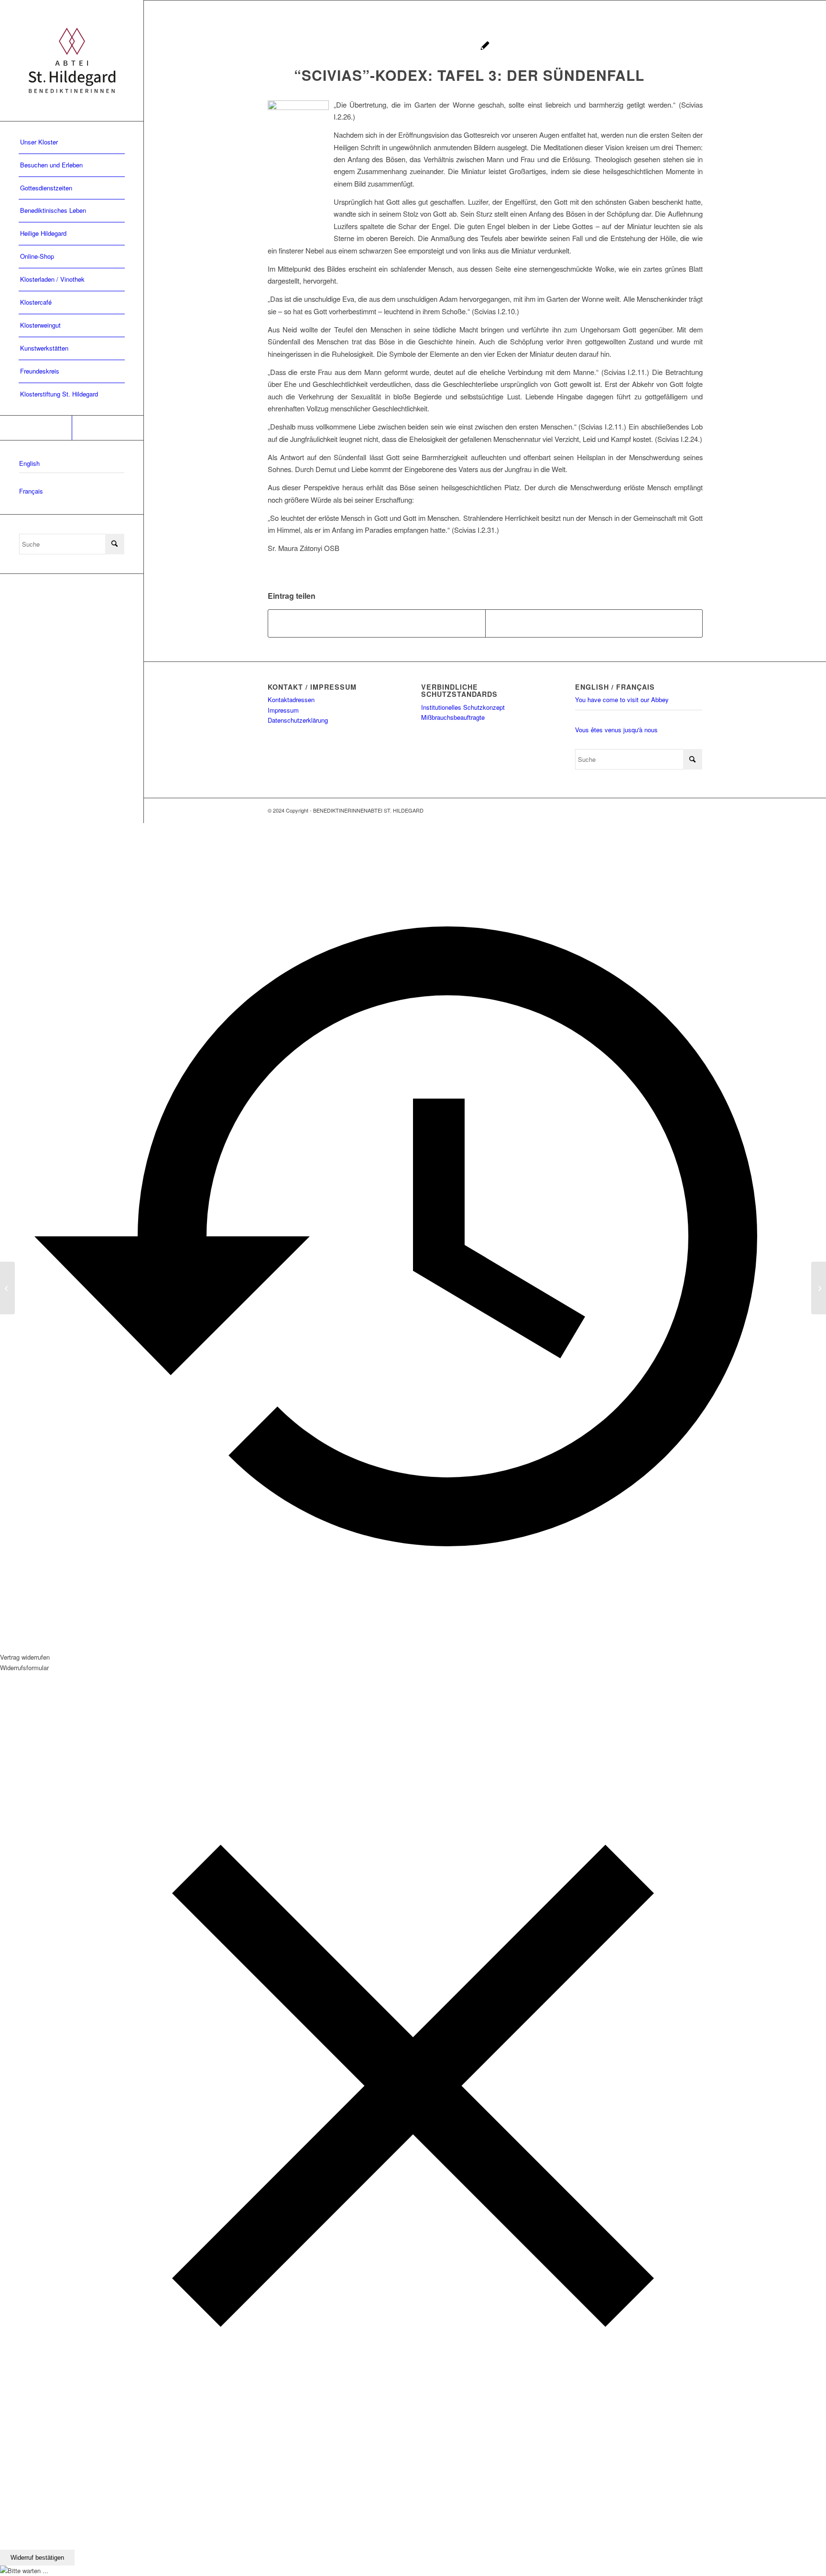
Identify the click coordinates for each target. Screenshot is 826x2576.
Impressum (283, 710)
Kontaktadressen (291, 699)
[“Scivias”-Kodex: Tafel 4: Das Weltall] (7, 1288)
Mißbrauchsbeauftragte (453, 717)
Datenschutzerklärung (298, 720)
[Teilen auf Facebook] (377, 623)
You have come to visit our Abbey (622, 699)
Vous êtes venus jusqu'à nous (616, 730)
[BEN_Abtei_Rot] (72, 61)
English (29, 463)
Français (31, 491)
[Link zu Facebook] (36, 428)
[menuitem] (72, 143)
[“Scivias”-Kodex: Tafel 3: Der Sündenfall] (485, 47)
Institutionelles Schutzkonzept (463, 707)
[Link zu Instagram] (108, 428)
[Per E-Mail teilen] (594, 623)
